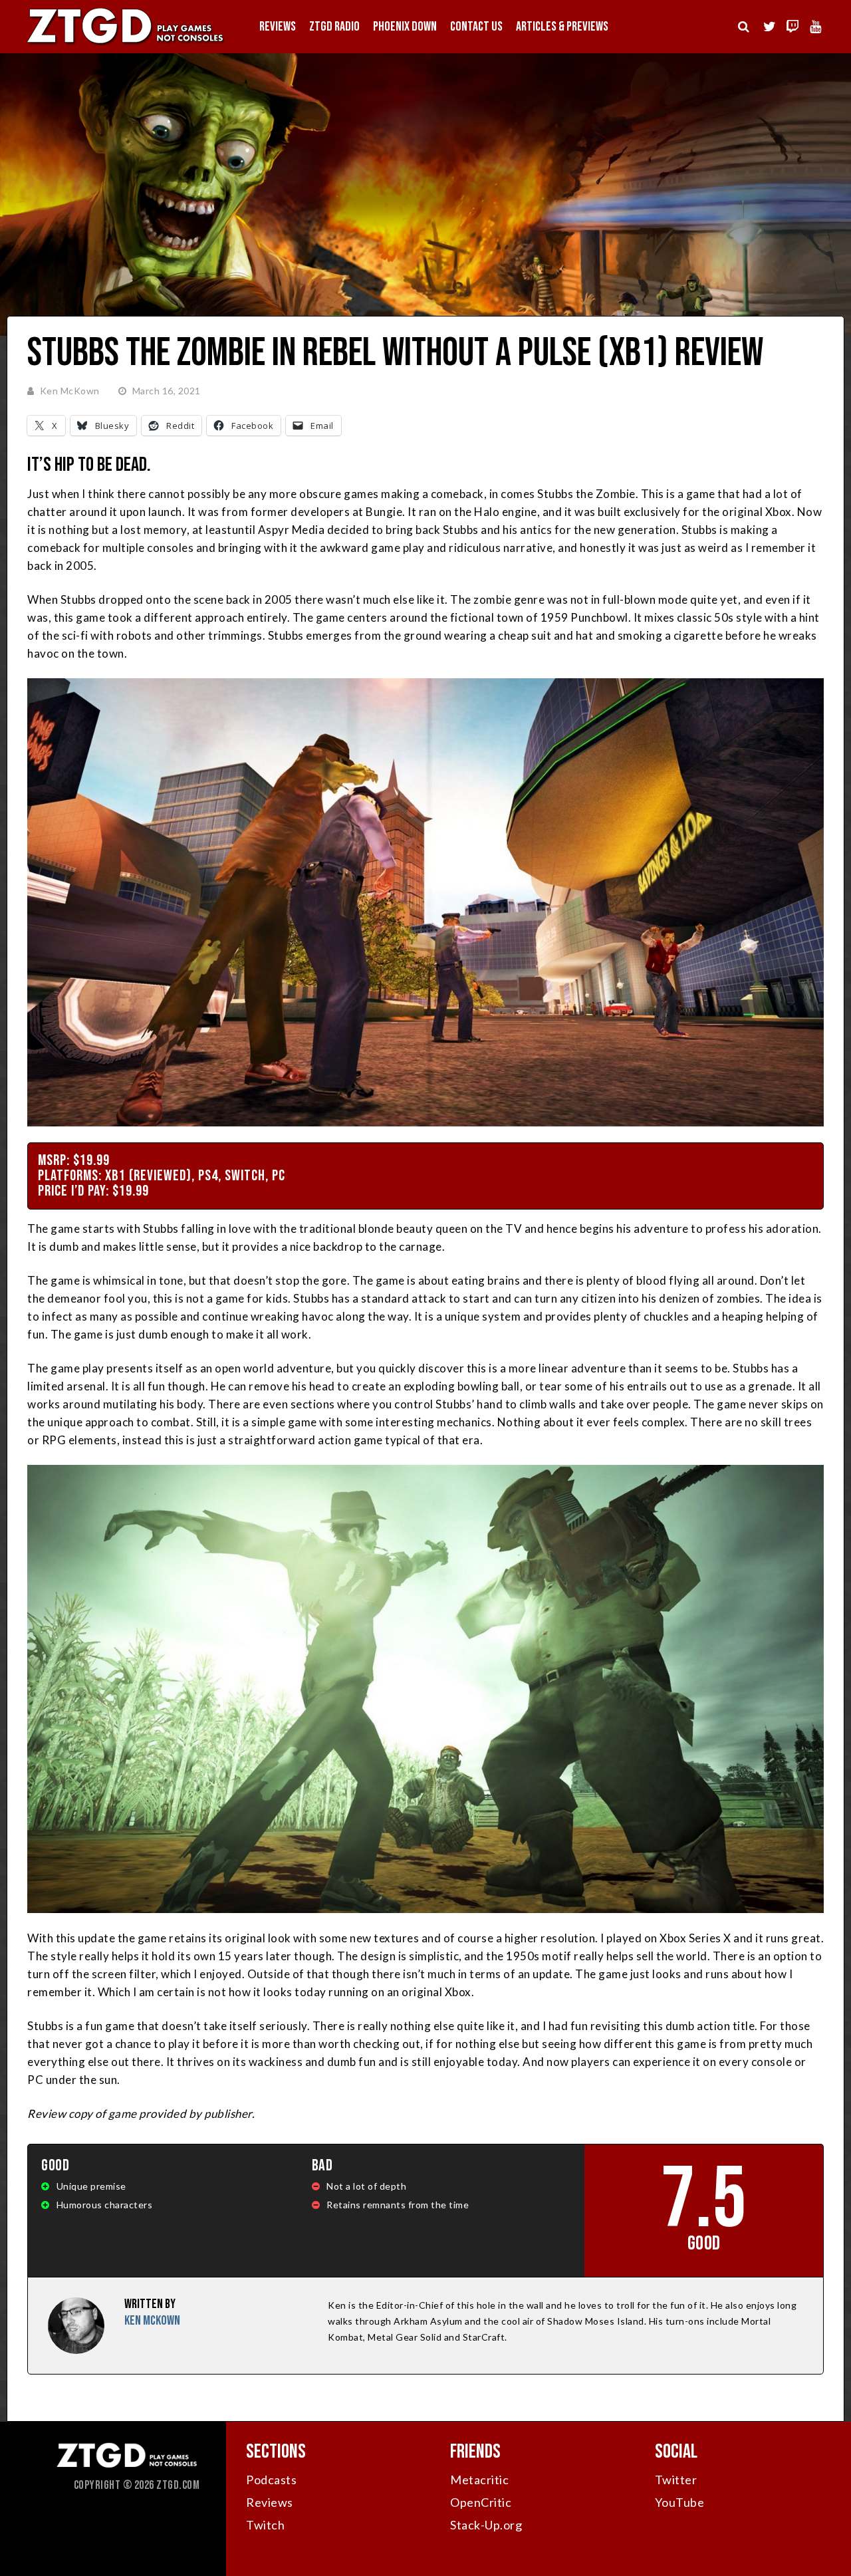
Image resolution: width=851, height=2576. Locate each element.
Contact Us (476, 27)
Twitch (265, 2525)
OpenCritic (481, 2502)
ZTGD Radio (334, 27)
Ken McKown (70, 391)
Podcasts (271, 2480)
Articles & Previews (562, 27)
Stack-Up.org (486, 2525)
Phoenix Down (405, 27)
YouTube (680, 2502)
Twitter (676, 2480)
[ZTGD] (126, 44)
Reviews (278, 27)
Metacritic (479, 2480)
